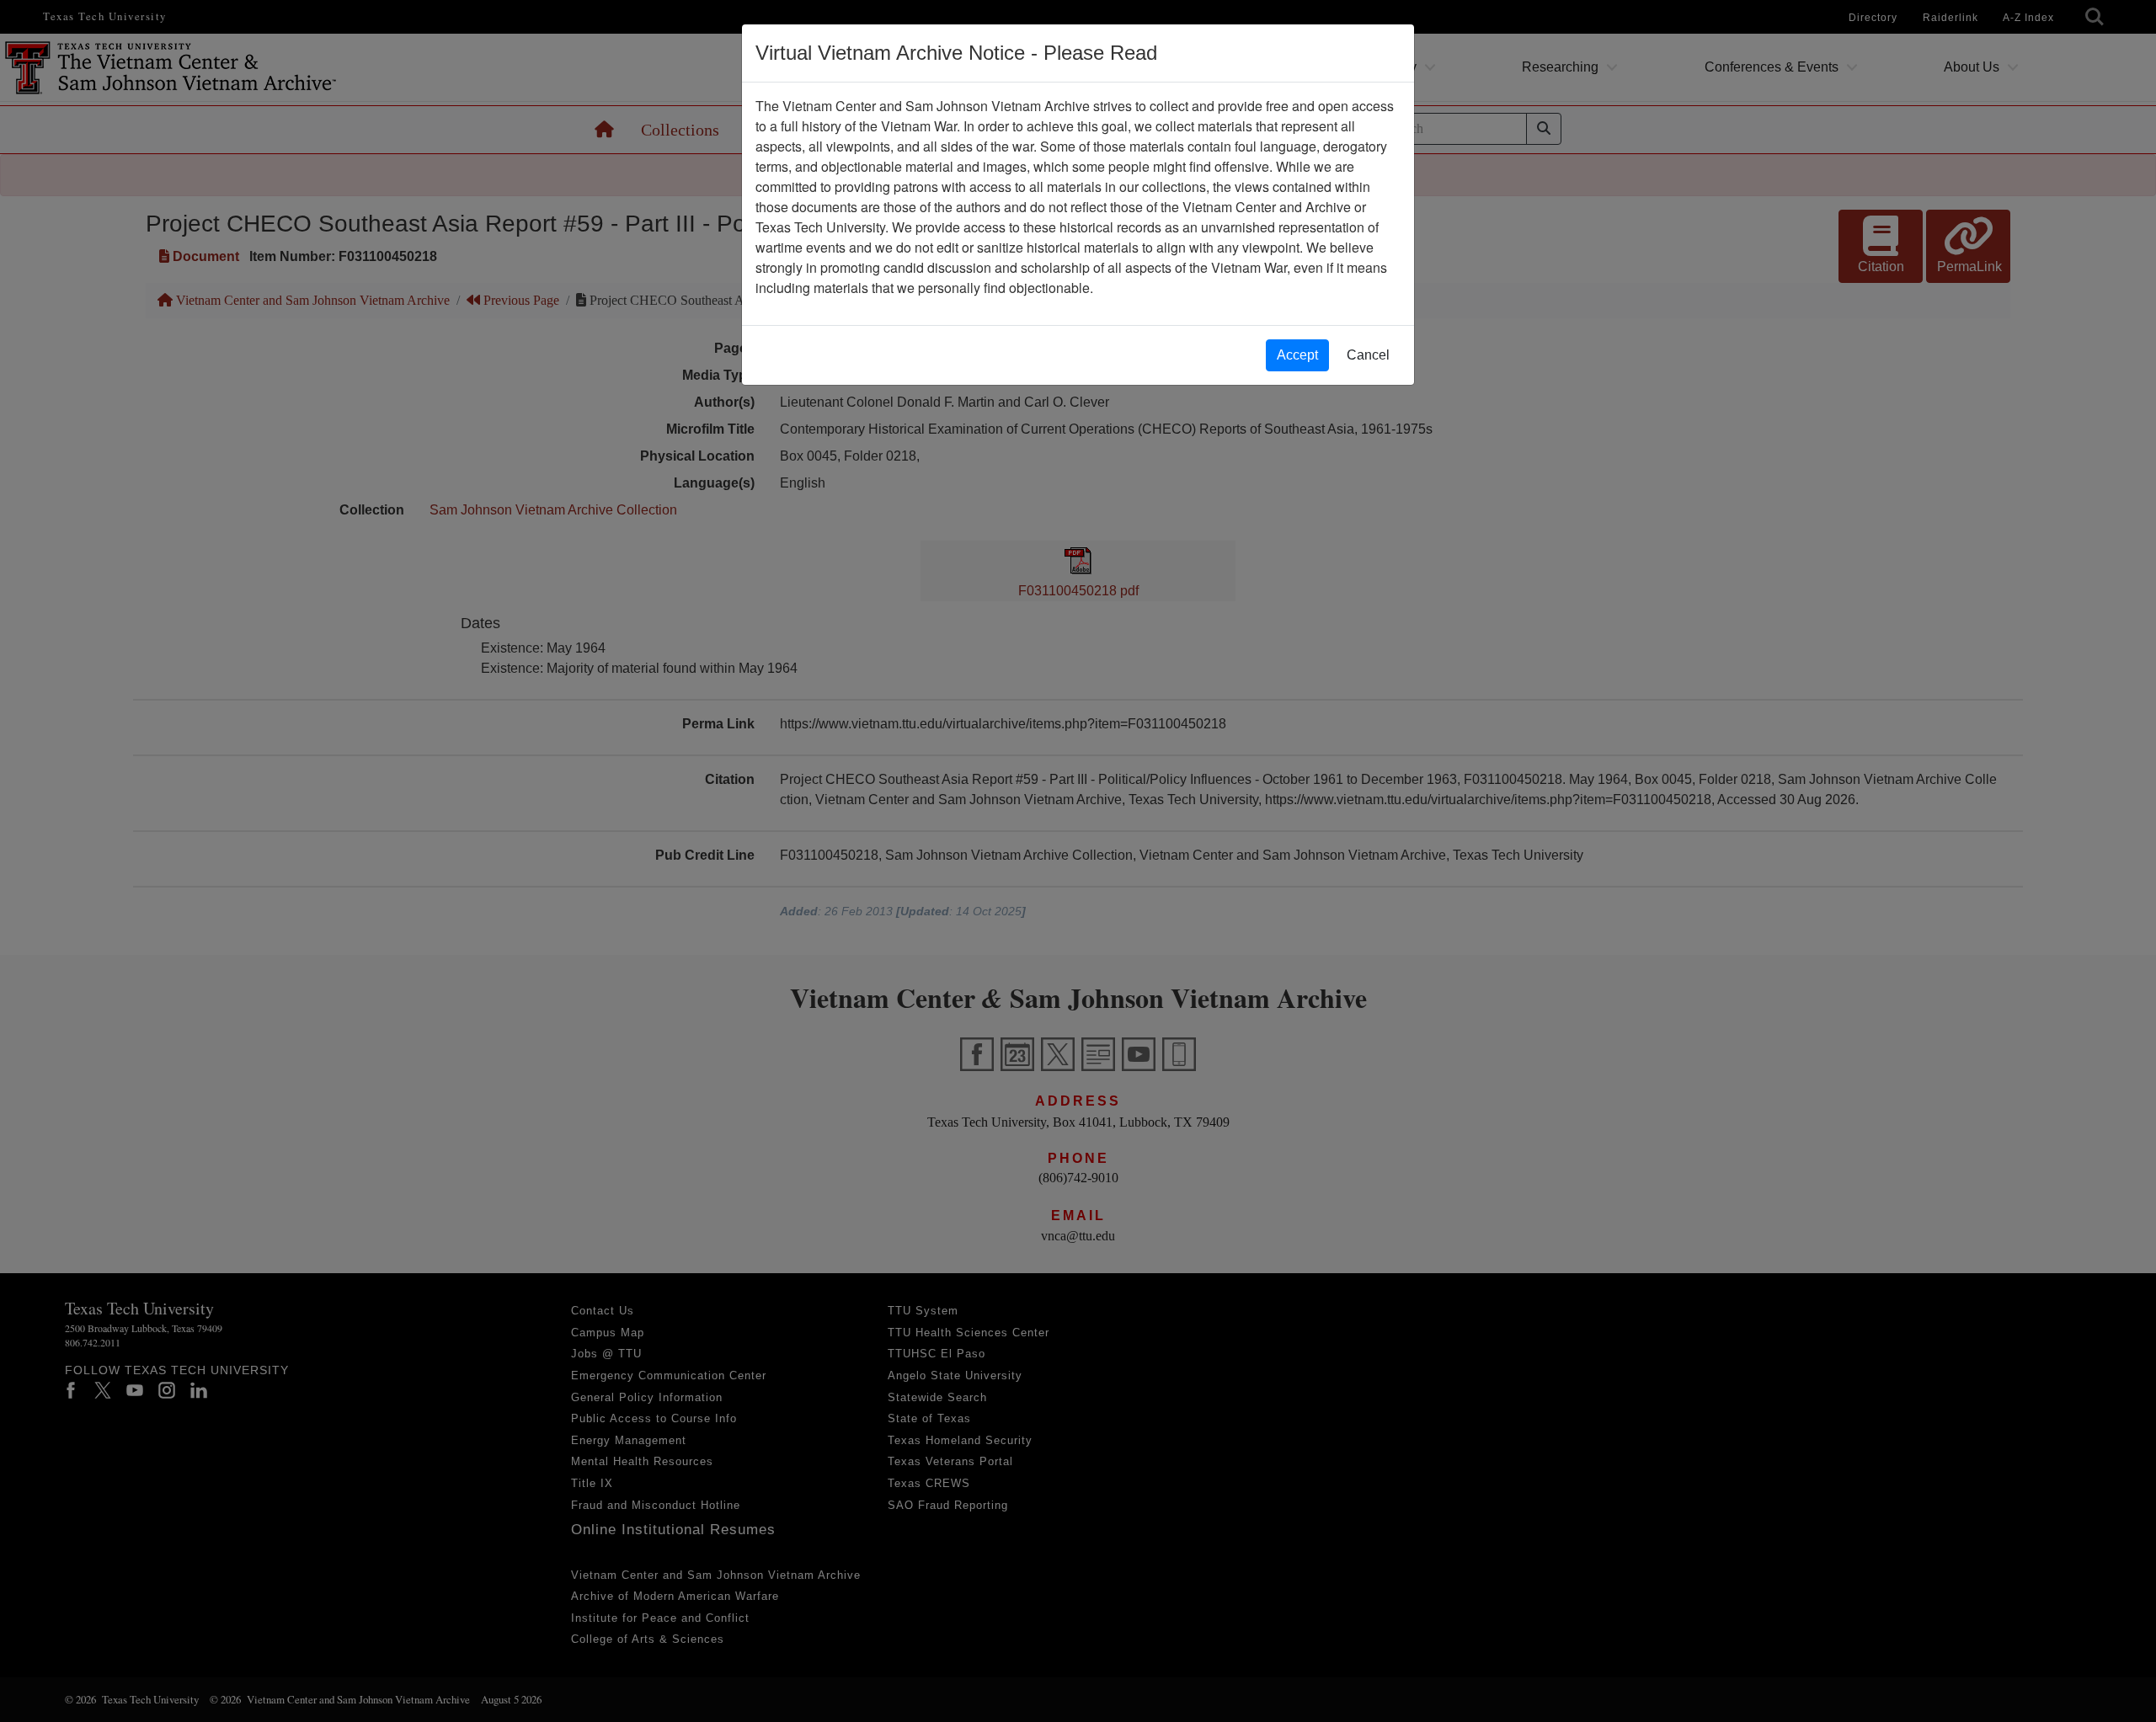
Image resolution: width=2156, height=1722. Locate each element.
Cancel (1368, 355)
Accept (1297, 355)
